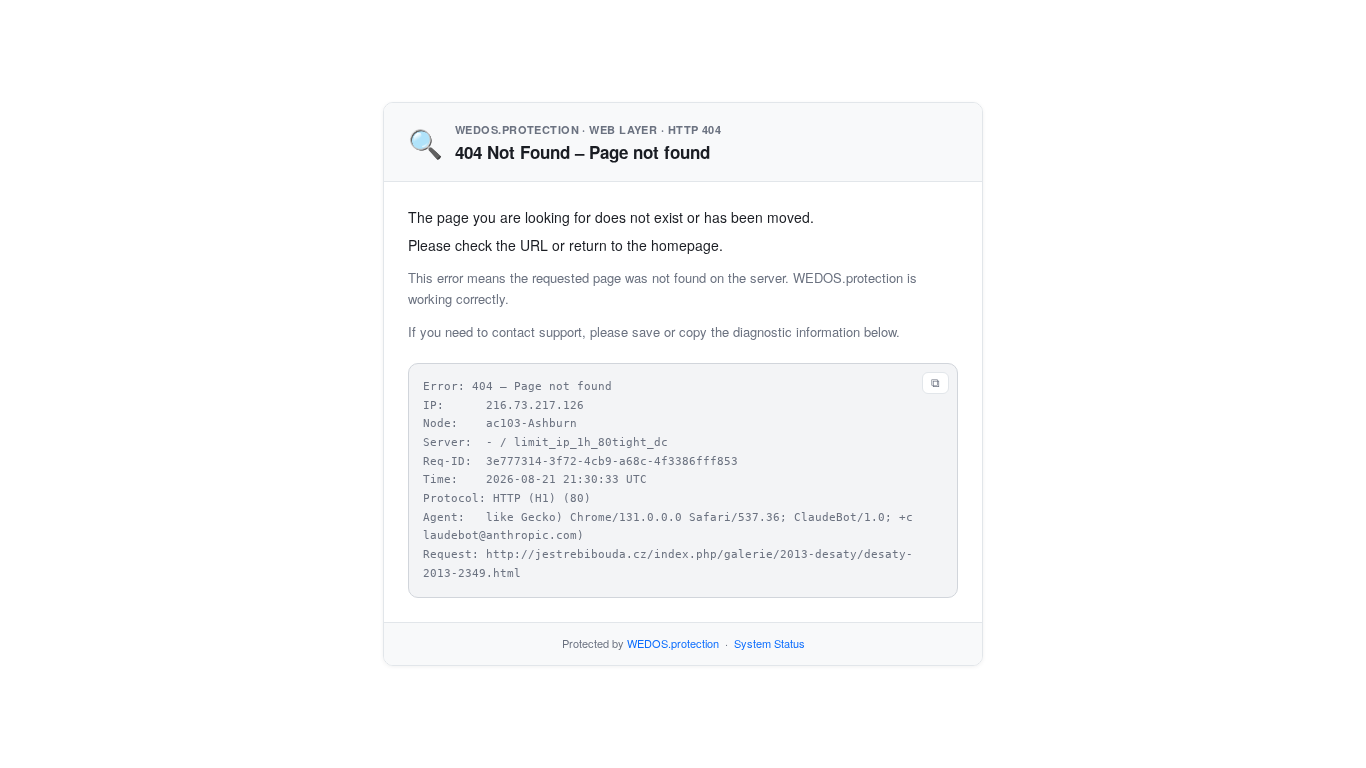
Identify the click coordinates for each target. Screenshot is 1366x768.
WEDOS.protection (673, 643)
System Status (769, 643)
